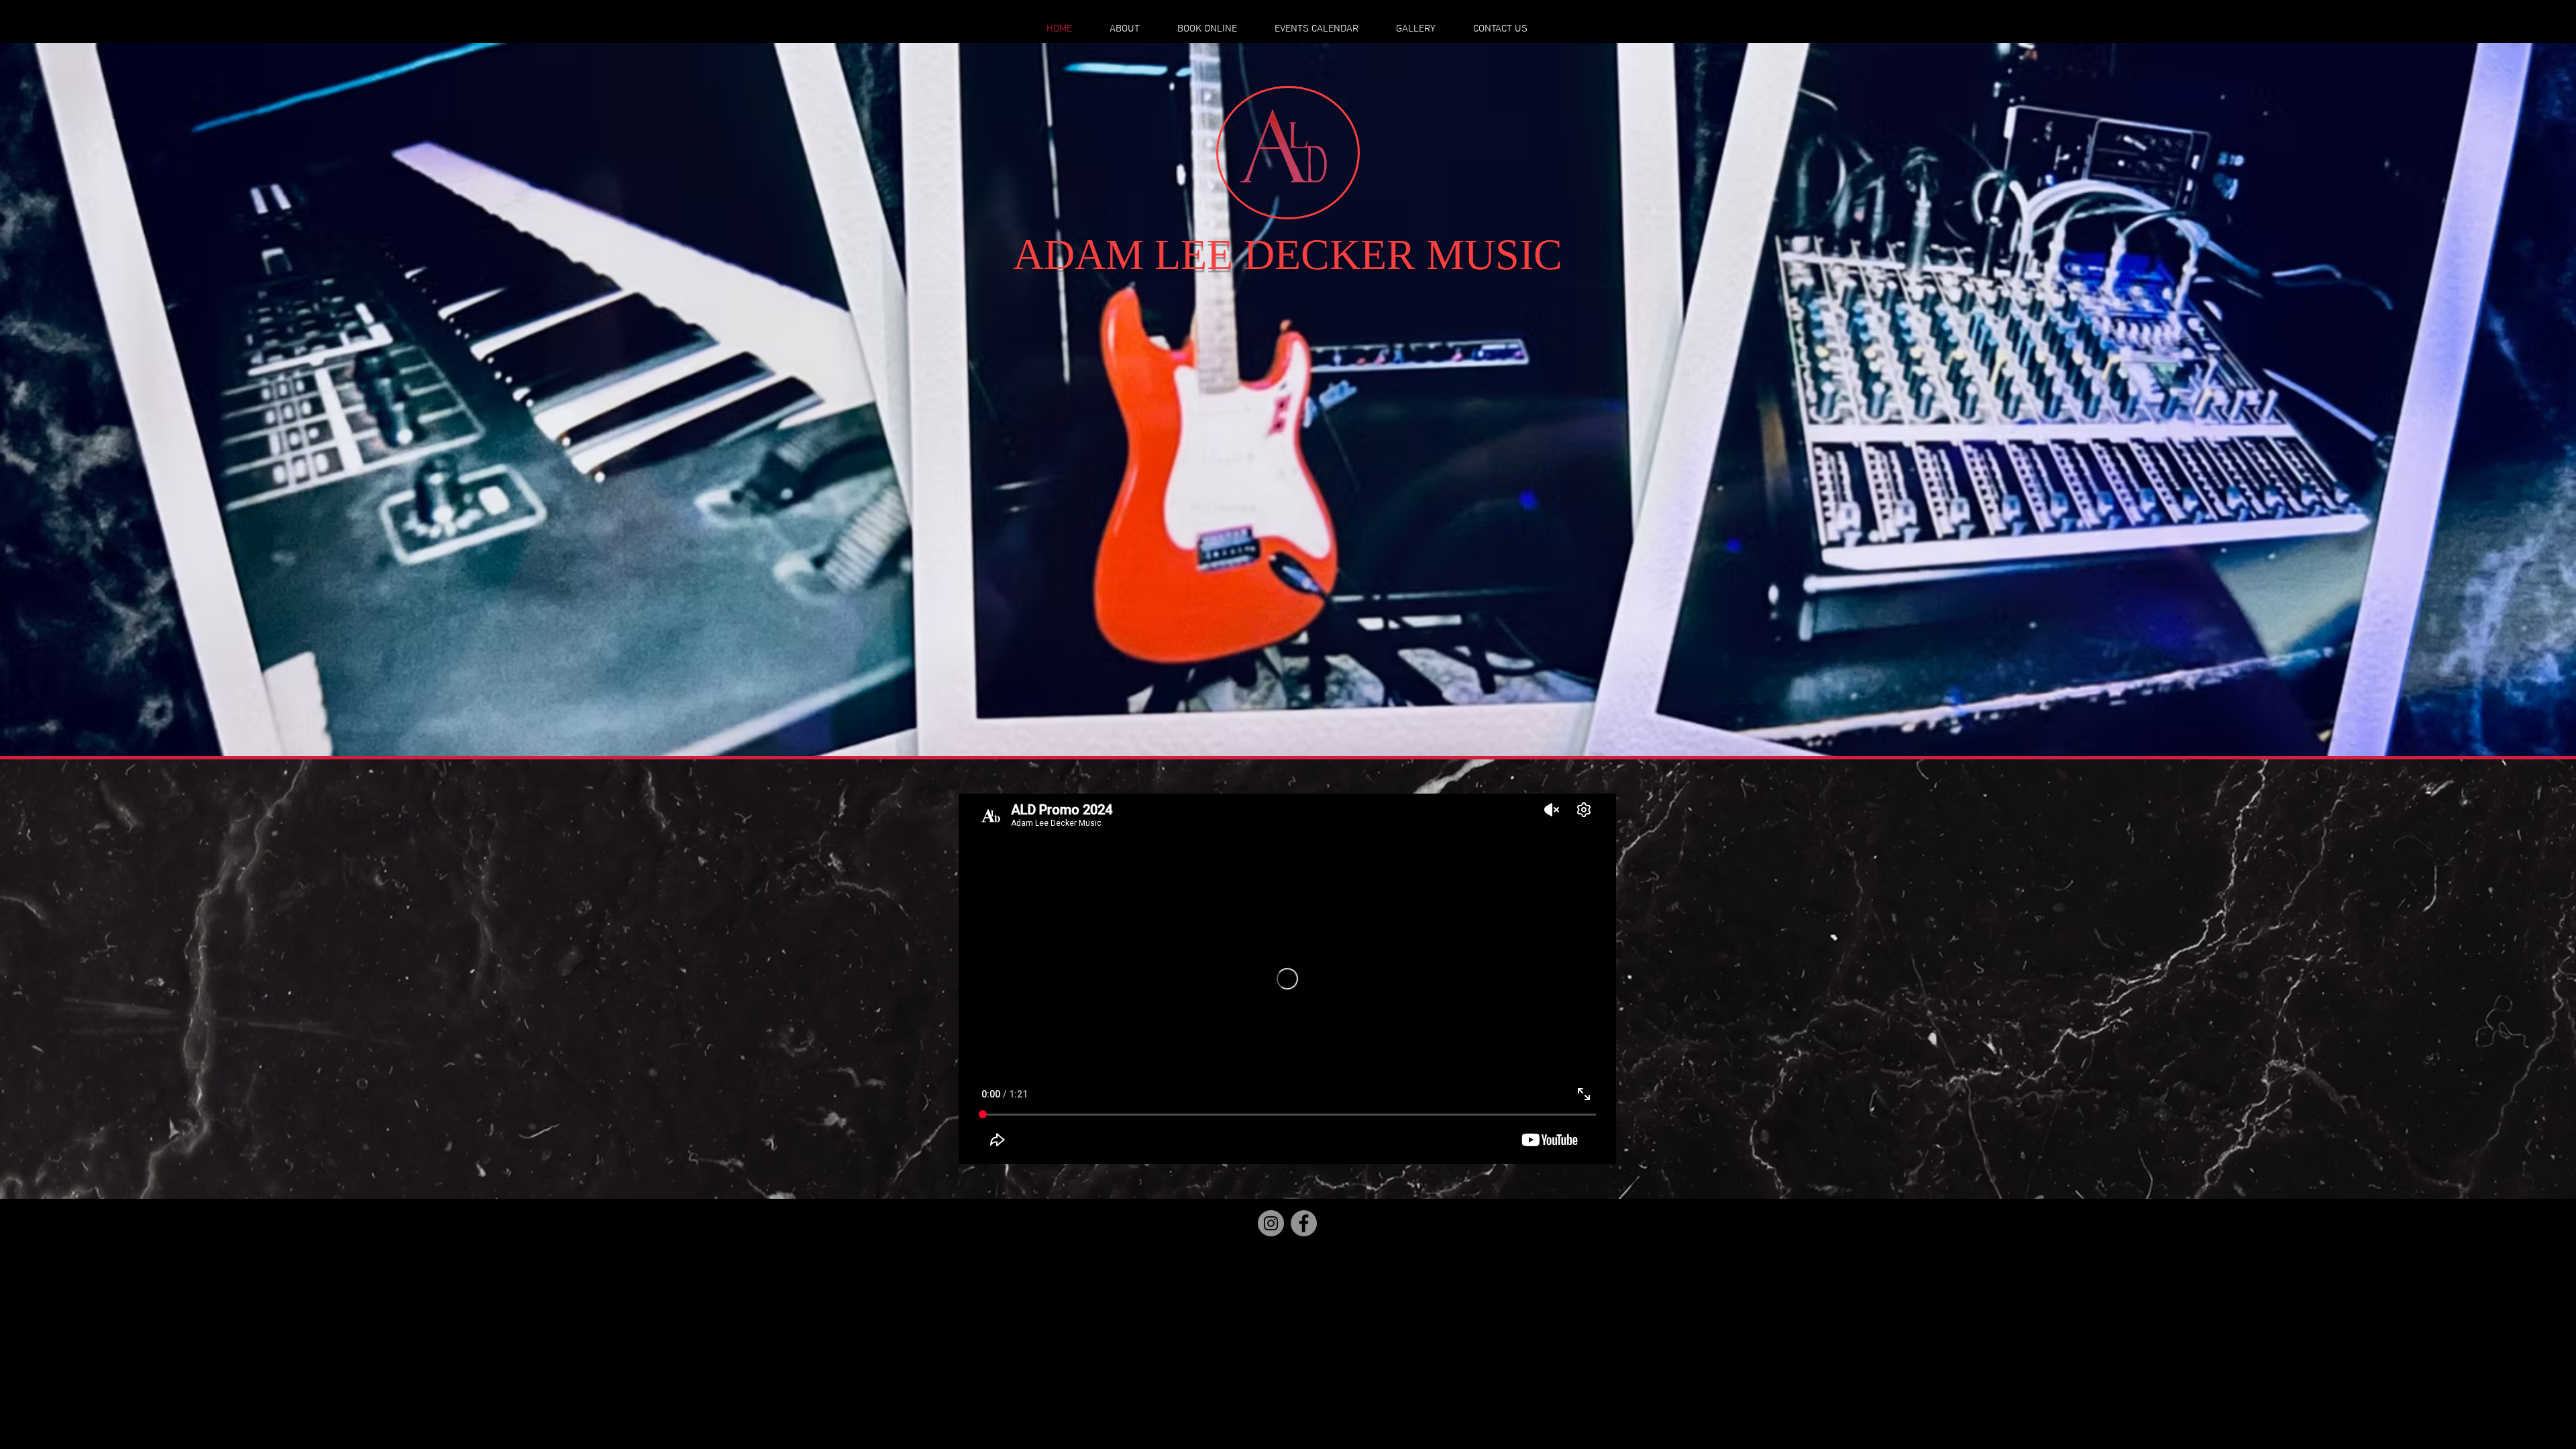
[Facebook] (1304, 1223)
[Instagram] (1271, 1223)
